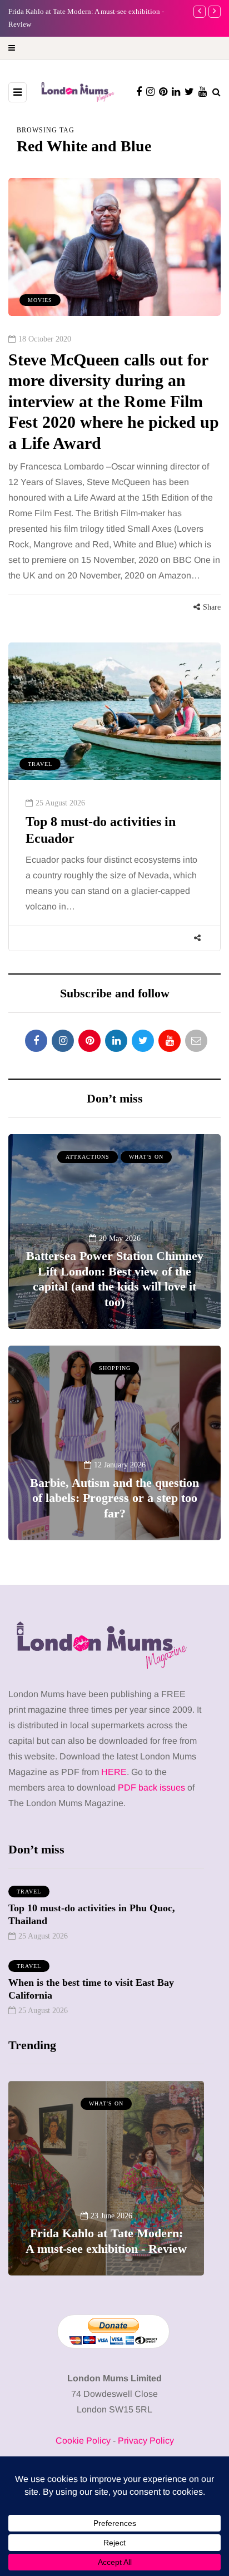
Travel (40, 764)
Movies (40, 300)
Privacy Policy (146, 2441)
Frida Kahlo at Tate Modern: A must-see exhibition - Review (106, 2241)
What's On (146, 1157)
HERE (114, 1772)
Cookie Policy (83, 2441)
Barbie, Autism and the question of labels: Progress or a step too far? (114, 1498)
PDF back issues (153, 1788)
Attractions (88, 1157)
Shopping (115, 1368)
